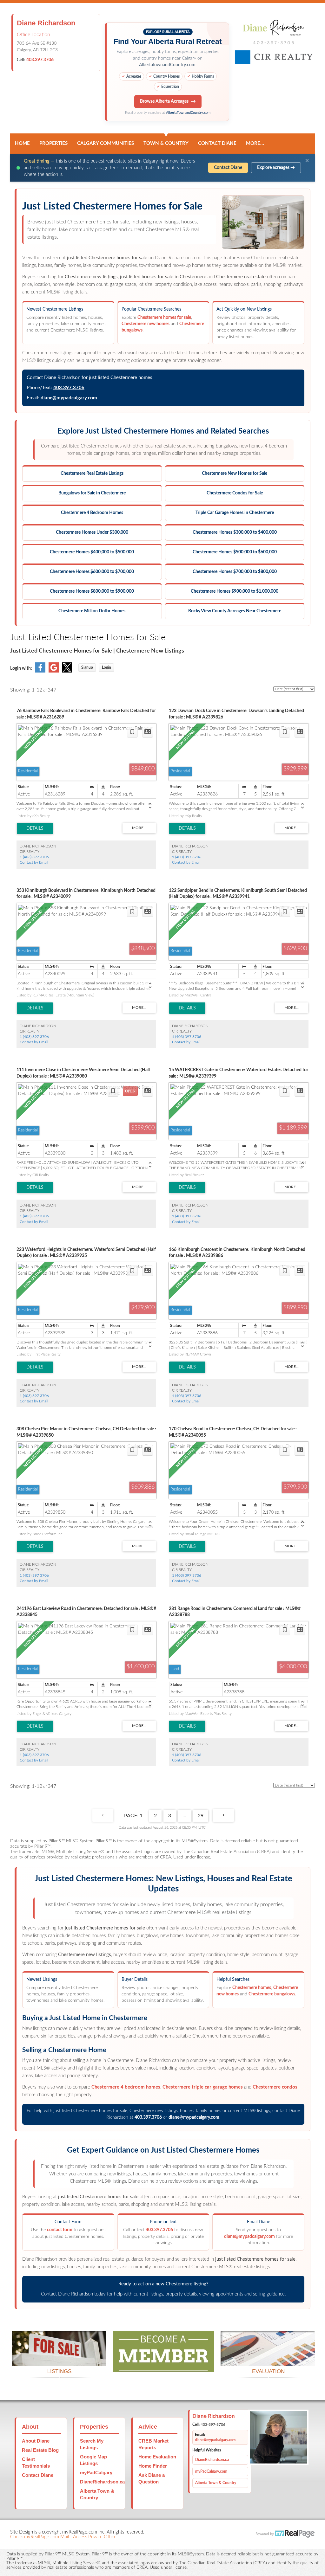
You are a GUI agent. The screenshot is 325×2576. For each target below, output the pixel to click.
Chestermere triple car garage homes (203, 2087)
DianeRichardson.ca (102, 2482)
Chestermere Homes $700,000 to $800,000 (235, 572)
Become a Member (163, 2364)
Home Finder (153, 2466)
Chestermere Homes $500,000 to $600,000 (235, 552)
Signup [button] (87, 667)
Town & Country (166, 143)
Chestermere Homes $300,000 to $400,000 (235, 532)
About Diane (36, 2441)
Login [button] (106, 667)
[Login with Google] (54, 671)
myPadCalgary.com (211, 2471)
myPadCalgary (96, 2473)
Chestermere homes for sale (164, 318)
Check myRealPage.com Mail (40, 2537)
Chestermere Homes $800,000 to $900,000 (92, 591)
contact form (60, 2230)
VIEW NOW (59, 2358)
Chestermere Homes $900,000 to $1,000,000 (235, 591)
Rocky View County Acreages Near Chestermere (235, 611)
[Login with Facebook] (40, 671)
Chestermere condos (275, 2087)
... (184, 1816)
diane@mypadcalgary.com (69, 398)
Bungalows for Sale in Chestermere (92, 493)
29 (201, 1816)
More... (255, 143)
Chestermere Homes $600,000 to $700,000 (92, 572)
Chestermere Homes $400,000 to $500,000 (92, 552)
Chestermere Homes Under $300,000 (92, 532)
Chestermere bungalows (272, 1994)
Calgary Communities (106, 143)
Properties (53, 143)
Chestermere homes (252, 1988)
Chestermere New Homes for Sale (235, 473)
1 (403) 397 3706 (34, 857)
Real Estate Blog (40, 2450)
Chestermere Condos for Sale (235, 493)
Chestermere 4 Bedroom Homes (92, 513)
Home (22, 143)
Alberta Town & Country (216, 2483)
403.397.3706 (40, 60)
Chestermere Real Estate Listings (92, 473)
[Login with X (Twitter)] (67, 671)
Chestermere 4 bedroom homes (126, 2087)
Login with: (21, 668)
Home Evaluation (157, 2457)
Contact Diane (217, 143)
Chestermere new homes (146, 324)
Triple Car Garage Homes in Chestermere (235, 513)
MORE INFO (268, 2358)
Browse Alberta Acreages (164, 101)
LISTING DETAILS (35, 828)
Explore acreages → (276, 168)
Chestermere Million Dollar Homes (92, 611)
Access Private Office (95, 2537)
